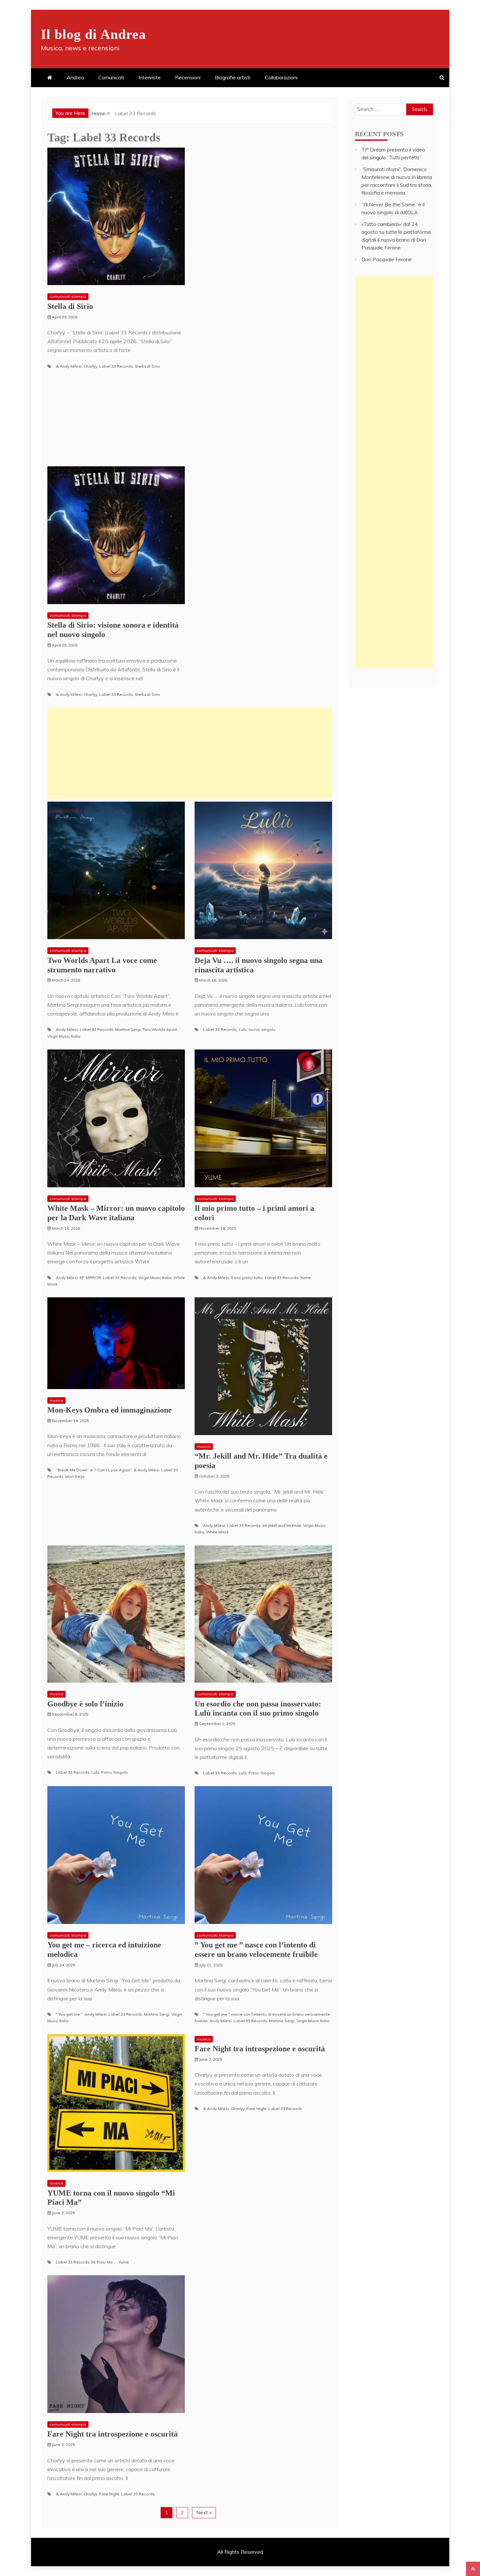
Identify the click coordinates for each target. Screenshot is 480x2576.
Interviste (150, 77)
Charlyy (90, 366)
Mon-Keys (75, 1476)
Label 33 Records (116, 366)
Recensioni (188, 77)
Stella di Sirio (70, 306)
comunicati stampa (68, 296)
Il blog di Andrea (93, 34)
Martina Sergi (128, 1029)
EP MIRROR (90, 1278)
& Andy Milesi (69, 366)
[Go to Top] (473, 2569)
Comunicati (111, 77)
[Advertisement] (190, 753)
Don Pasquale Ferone (387, 259)
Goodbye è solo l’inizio (85, 1704)
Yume (306, 1278)
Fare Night (256, 2109)
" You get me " (69, 2014)
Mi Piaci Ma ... (104, 2262)
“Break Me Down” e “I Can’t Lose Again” (94, 1470)
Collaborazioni (281, 77)
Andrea (75, 77)
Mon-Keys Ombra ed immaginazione (110, 1410)
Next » (204, 2512)
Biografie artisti (233, 77)
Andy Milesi (67, 1029)
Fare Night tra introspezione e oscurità (260, 2049)
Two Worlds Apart (160, 1029)
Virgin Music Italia (64, 1036)
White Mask (217, 1532)
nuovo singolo (262, 1029)
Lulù (243, 1029)
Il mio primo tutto (247, 1278)
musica (56, 1400)
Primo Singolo (115, 1772)
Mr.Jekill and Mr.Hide (282, 1525)
